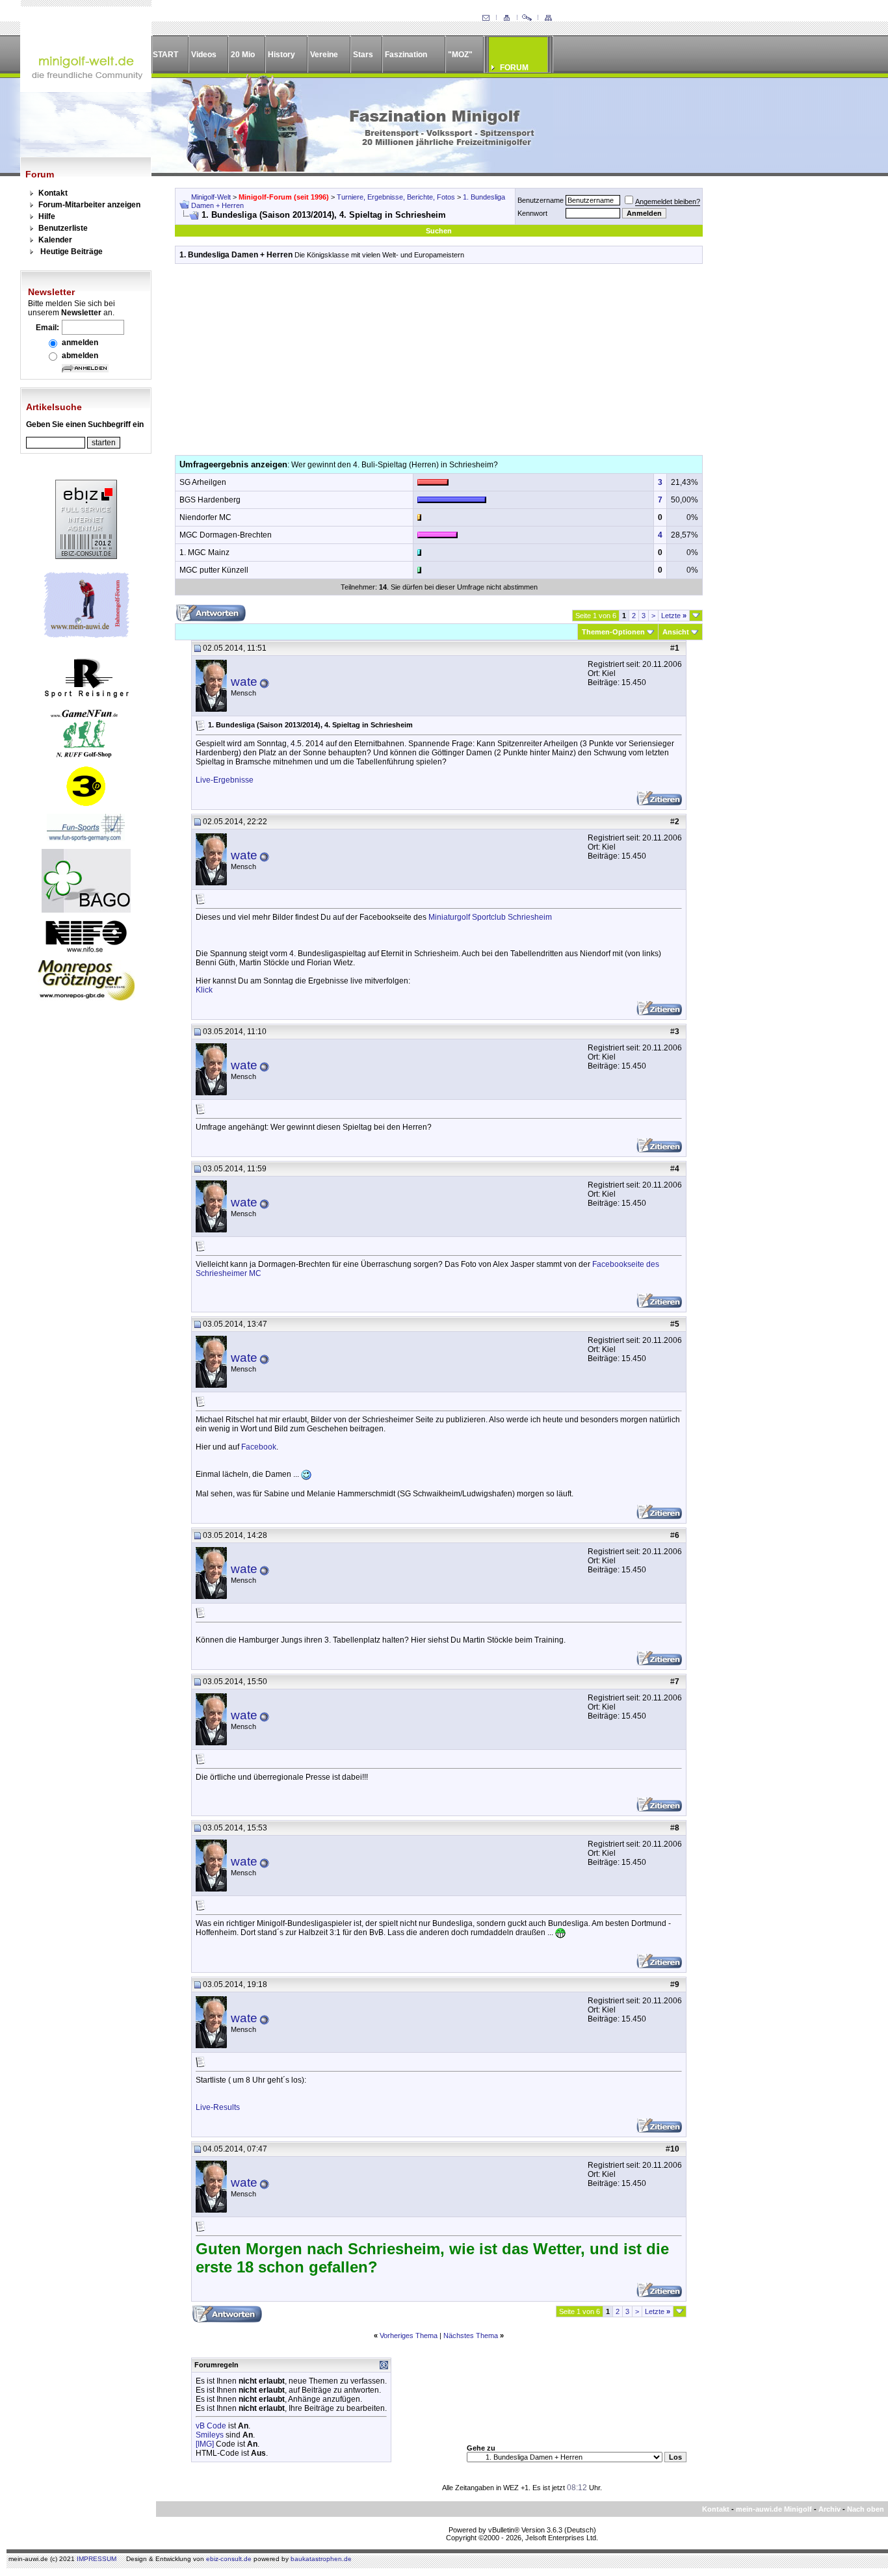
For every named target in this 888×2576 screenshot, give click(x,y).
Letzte (674, 616)
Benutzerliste (63, 228)
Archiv (829, 2509)
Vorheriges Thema (409, 2335)
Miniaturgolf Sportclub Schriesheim (490, 917)
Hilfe (47, 216)
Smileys (210, 2435)
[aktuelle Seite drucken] (506, 18)
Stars (363, 55)
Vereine (324, 55)
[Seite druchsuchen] (527, 18)
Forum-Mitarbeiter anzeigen (89, 205)
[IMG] (205, 2444)
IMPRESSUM (97, 2559)
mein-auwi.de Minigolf (774, 2509)
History (281, 55)
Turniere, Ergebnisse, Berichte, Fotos (396, 197)
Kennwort (532, 213)
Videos (204, 55)
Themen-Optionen (613, 632)
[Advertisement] (439, 364)
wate (244, 682)
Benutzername (541, 200)
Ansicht (676, 632)
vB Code (211, 2426)
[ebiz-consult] (86, 556)
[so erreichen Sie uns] (486, 18)
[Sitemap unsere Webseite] (548, 18)
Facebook (259, 1447)
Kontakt (53, 193)
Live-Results (218, 2107)
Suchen (439, 231)
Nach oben (866, 2509)
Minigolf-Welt (211, 197)
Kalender (55, 240)
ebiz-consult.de (229, 2559)
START (165, 55)
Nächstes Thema (471, 2335)
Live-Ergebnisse (225, 780)
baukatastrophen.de (321, 2559)
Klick (204, 990)
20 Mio (243, 55)
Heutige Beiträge (72, 252)
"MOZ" (460, 55)
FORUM (514, 68)
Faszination (406, 55)
